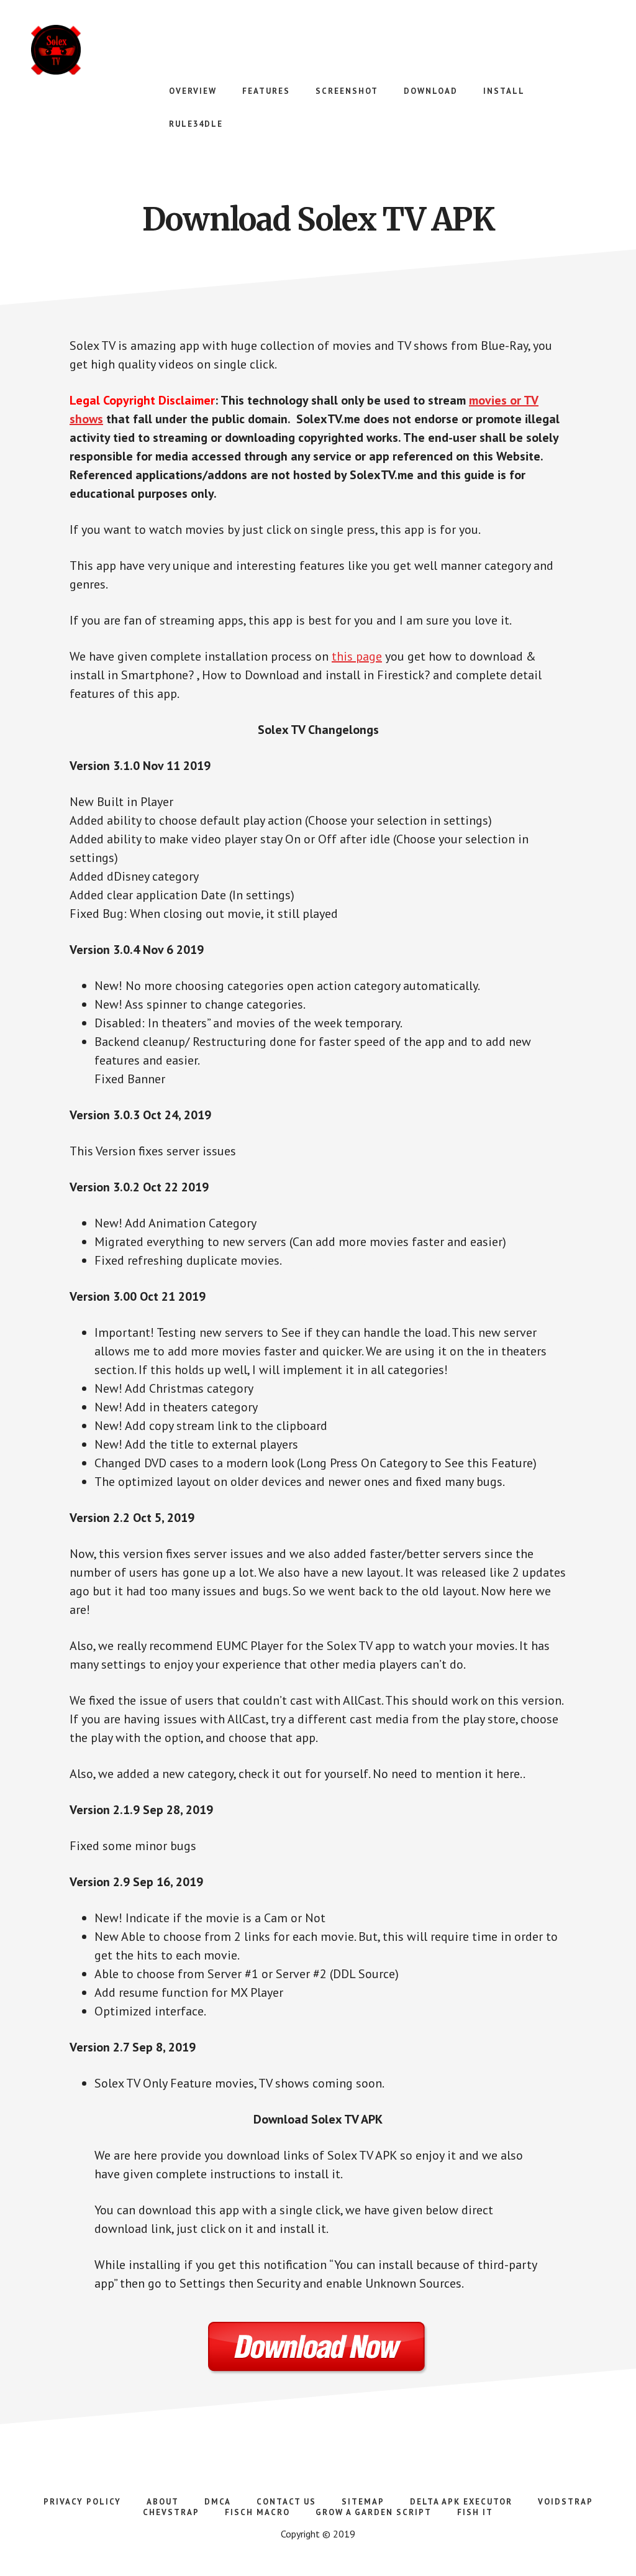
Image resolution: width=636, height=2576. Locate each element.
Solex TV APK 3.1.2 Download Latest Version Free (124, 50)
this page (357, 656)
